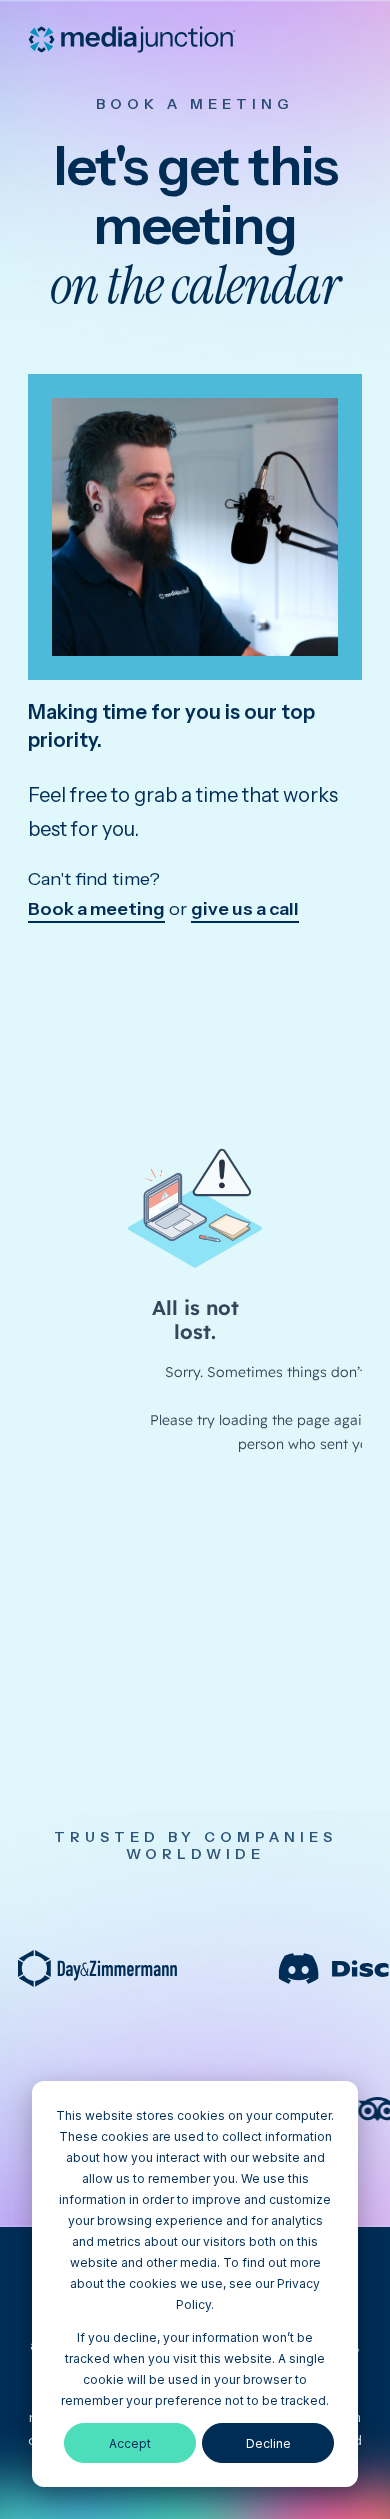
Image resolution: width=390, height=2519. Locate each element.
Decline (268, 2443)
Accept (130, 2443)
